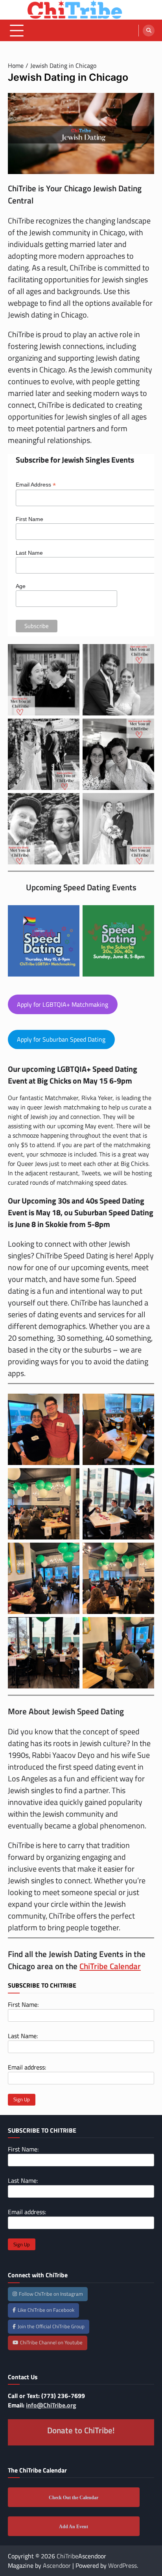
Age (21, 586)
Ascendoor (57, 2565)
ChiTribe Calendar (110, 1966)
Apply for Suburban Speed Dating (61, 1039)
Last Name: (23, 2036)
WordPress (122, 2565)
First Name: (23, 2004)
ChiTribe (67, 2556)
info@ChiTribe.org (51, 2405)
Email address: (27, 2067)
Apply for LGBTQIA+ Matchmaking (63, 1004)
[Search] (149, 31)
